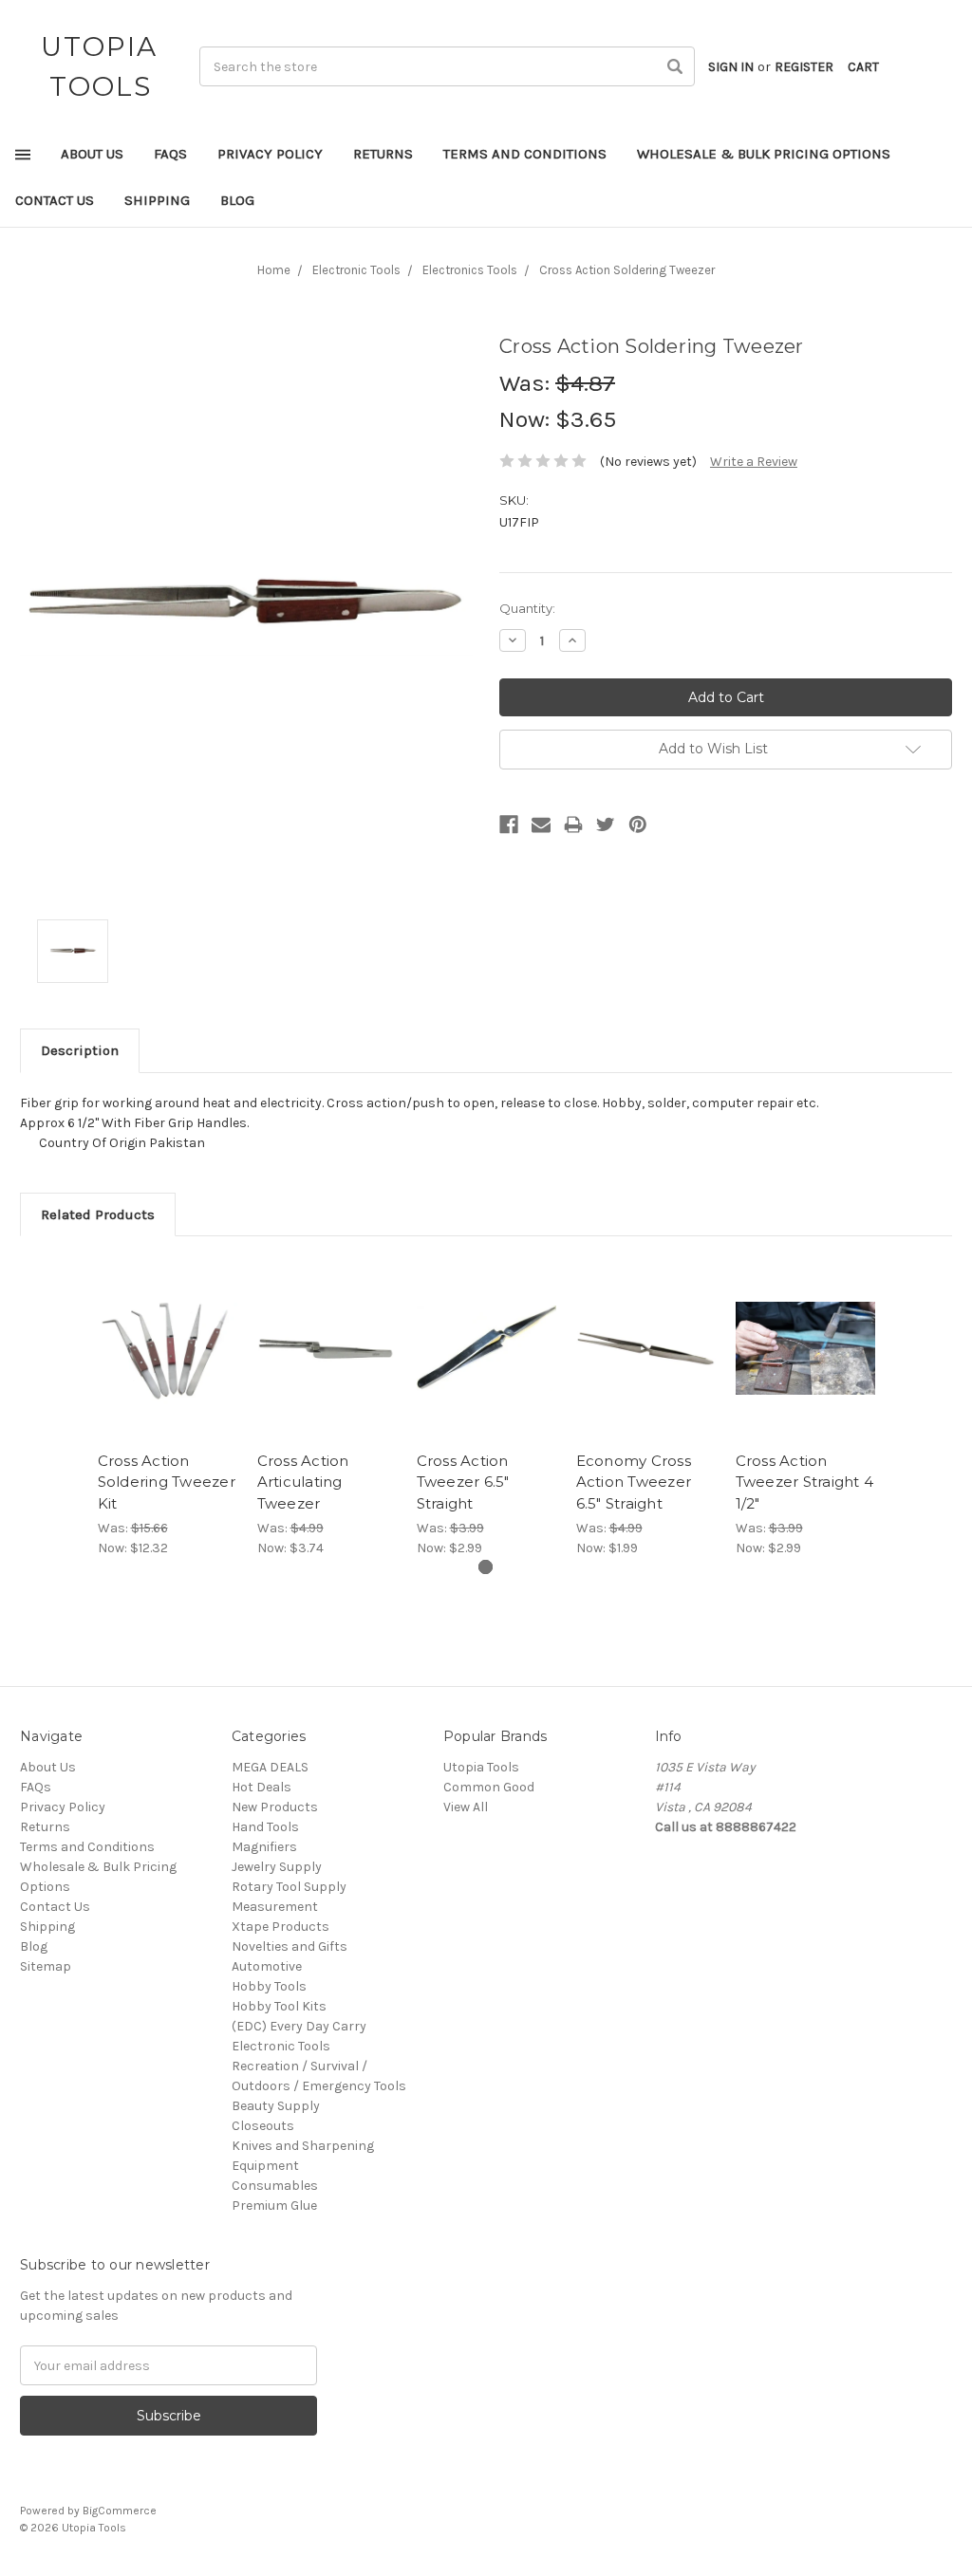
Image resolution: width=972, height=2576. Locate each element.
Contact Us (55, 200)
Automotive (267, 1966)
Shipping (157, 200)
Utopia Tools (481, 1767)
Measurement (275, 1907)
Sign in (731, 67)
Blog (237, 200)
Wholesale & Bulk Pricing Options (764, 154)
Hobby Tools (269, 1986)
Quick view (167, 1331)
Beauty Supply (276, 2106)
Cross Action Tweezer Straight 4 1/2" (805, 1482)
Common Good (489, 1787)
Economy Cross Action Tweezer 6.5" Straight (634, 1482)
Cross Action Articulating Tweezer (303, 1482)
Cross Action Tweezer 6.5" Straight (463, 1482)
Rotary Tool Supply (289, 1887)
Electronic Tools (281, 2046)
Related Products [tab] (98, 1214)
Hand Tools (265, 1827)
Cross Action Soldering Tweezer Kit (167, 1482)
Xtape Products (280, 1927)
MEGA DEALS (270, 1767)
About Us (92, 154)
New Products (275, 1807)
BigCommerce (120, 2511)
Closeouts (263, 2126)
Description (80, 1050)
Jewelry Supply (277, 1867)
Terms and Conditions (525, 154)
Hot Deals (262, 1787)
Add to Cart (168, 1364)
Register (804, 67)
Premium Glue (274, 2205)
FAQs (170, 154)
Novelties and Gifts (290, 1946)
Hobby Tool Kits (279, 2006)
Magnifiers (264, 1847)
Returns (383, 154)
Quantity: (527, 608)
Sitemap (46, 1966)
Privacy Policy (270, 154)
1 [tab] (486, 1567)
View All (466, 1807)
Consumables (275, 2186)
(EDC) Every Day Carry (299, 2026)
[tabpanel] (167, 1407)
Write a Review (754, 462)
